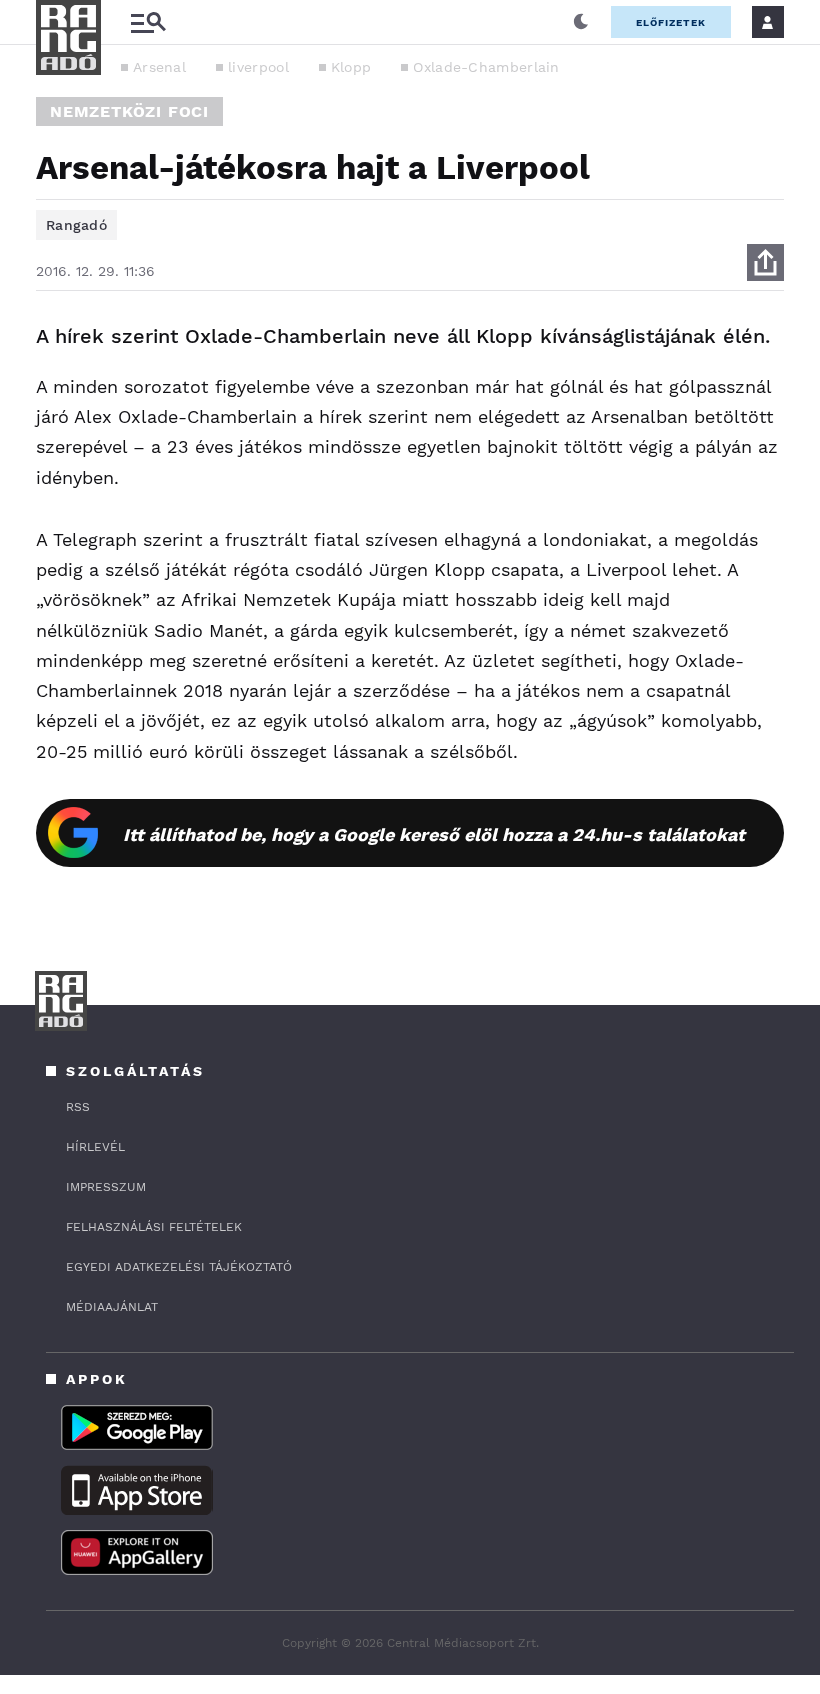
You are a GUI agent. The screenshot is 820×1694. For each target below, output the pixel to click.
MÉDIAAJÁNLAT (112, 1307)
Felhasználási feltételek (154, 1227)
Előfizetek (671, 22)
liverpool (258, 67)
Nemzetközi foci (129, 111)
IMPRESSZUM (106, 1187)
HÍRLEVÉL (95, 1147)
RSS (78, 1107)
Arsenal (159, 67)
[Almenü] (148, 22)
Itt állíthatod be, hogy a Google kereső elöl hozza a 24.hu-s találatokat (434, 834)
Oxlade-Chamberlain (486, 67)
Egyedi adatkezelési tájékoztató (179, 1267)
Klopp (351, 67)
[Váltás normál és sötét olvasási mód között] (581, 22)
